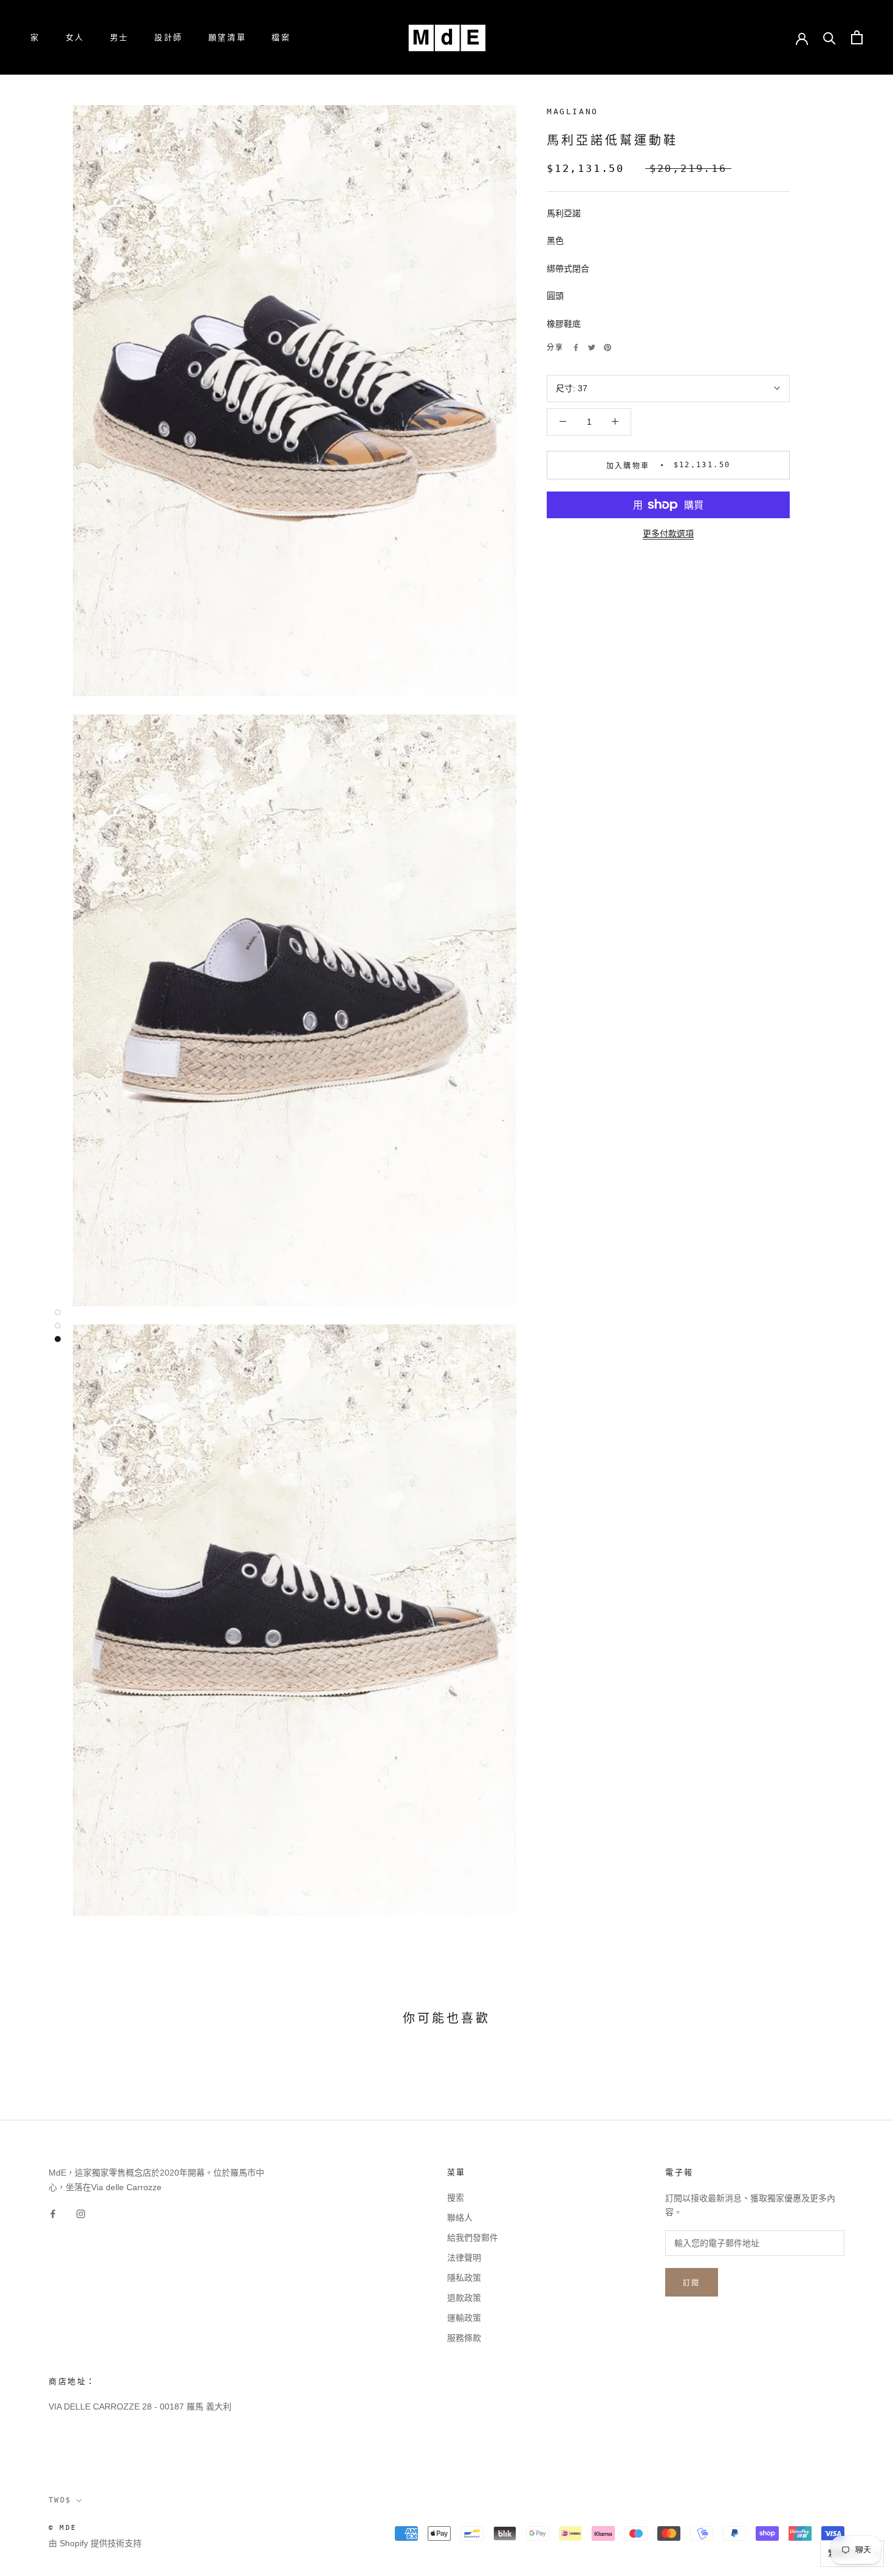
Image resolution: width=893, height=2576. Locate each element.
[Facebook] (576, 348)
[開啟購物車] (857, 37)
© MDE (63, 2528)
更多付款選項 (668, 533)
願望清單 (227, 37)
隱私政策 (464, 2278)
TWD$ (60, 2500)
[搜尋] (830, 37)
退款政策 (464, 2298)
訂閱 (692, 2283)
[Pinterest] (607, 348)
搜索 (456, 2197)
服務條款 (464, 2338)
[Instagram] (81, 2214)
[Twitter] (592, 348)
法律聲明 (464, 2258)
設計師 (169, 37)
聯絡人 (460, 2218)
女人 (75, 37)
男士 (119, 37)
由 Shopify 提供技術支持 (95, 2543)
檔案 (281, 37)
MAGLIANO (573, 111)
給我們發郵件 (473, 2238)
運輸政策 (464, 2318)
